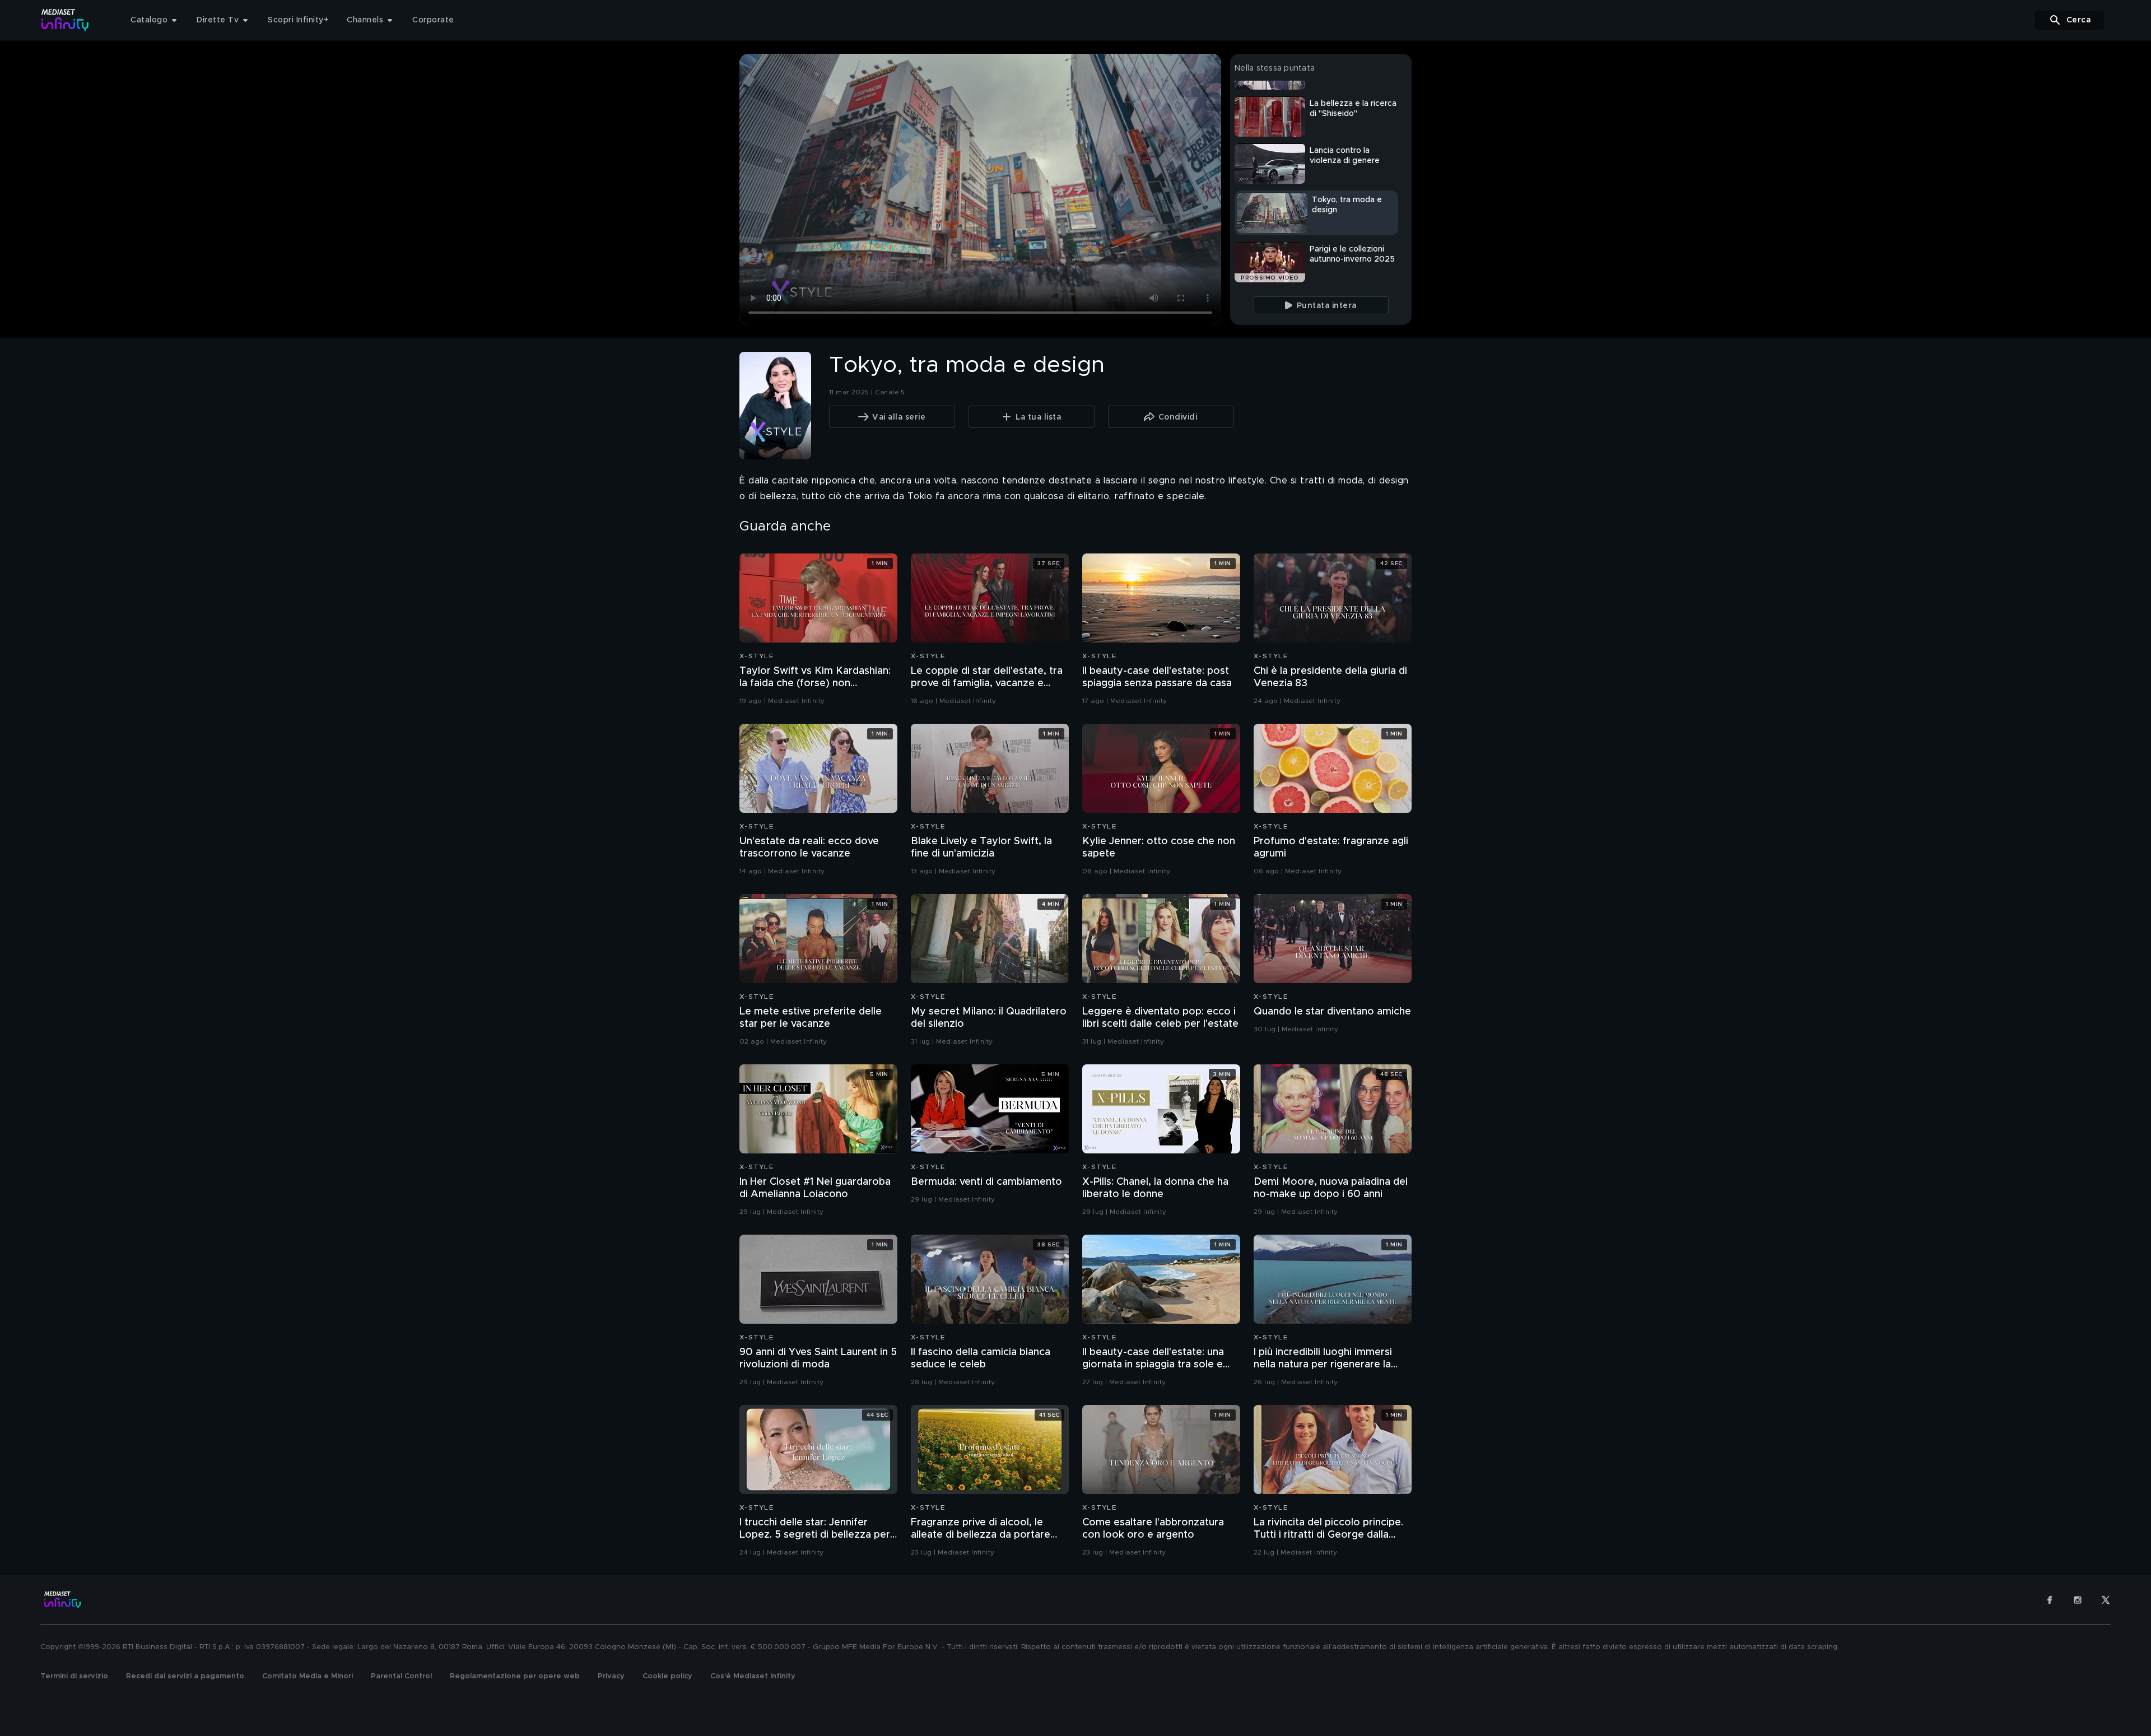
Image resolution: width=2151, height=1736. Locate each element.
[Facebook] (2050, 1600)
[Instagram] (2078, 1600)
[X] (2106, 1600)
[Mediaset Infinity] (65, 20)
